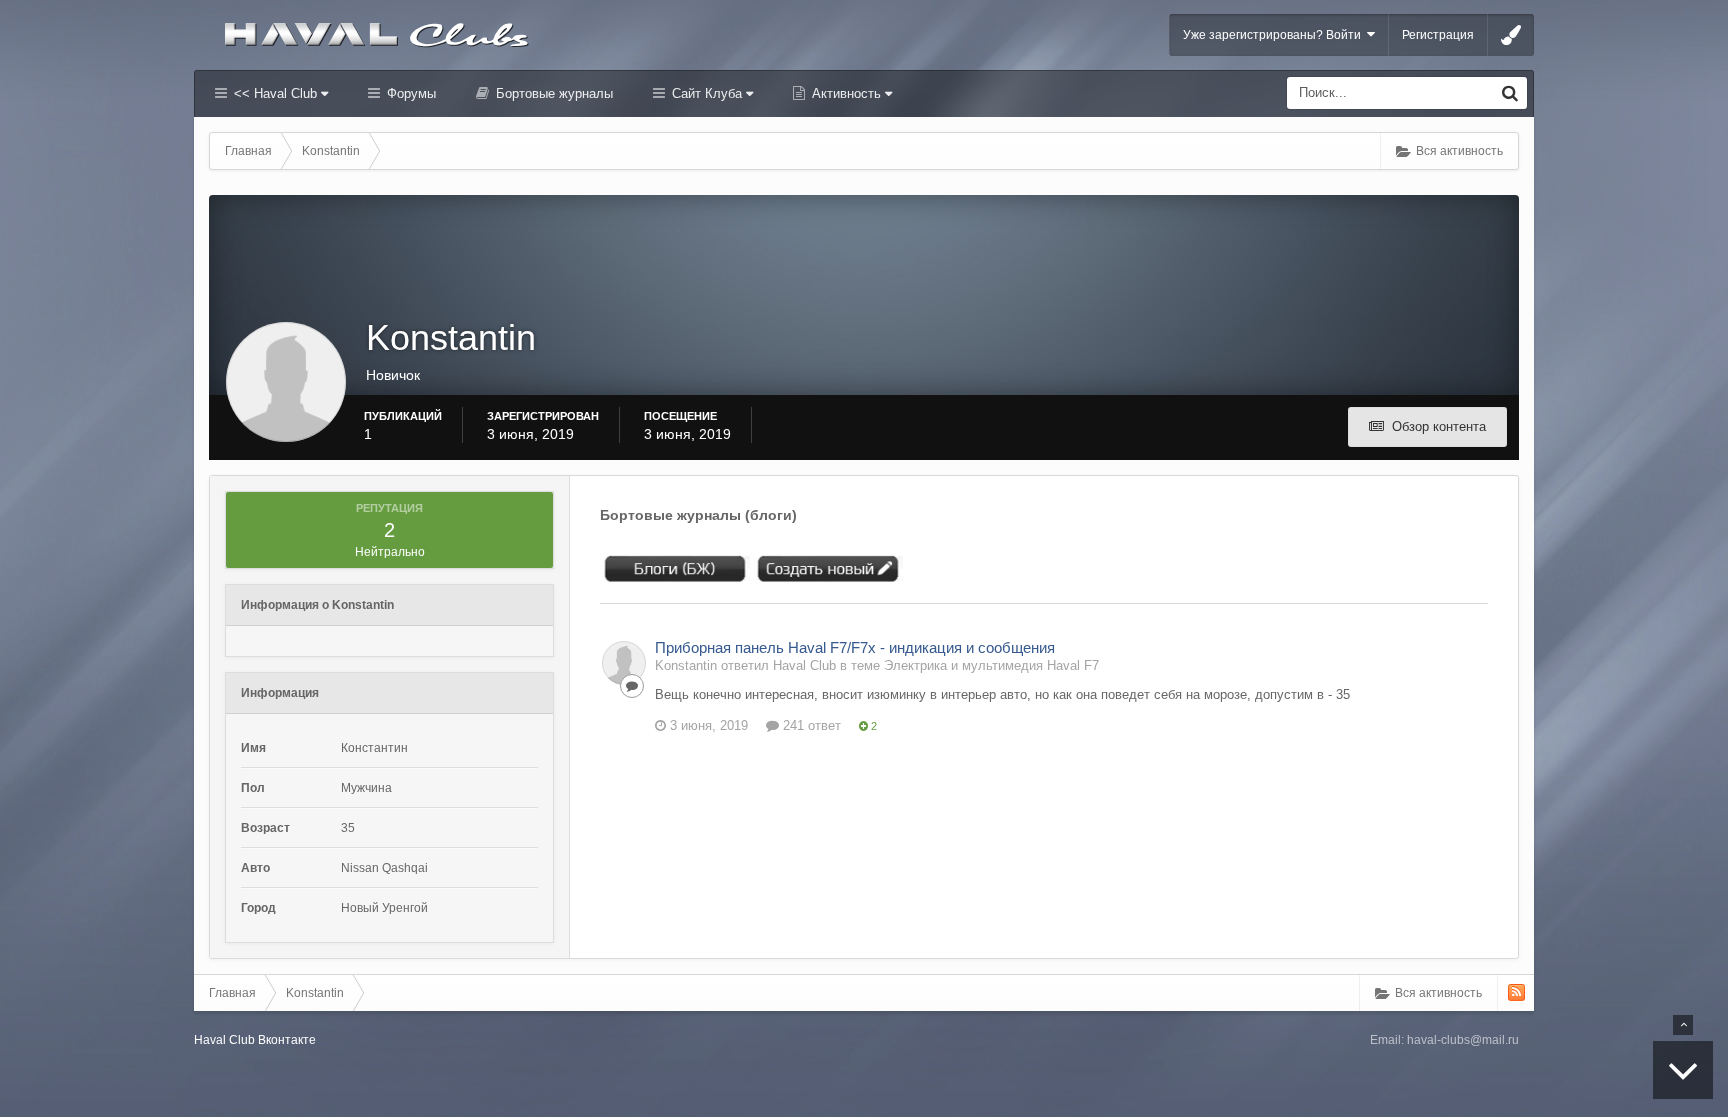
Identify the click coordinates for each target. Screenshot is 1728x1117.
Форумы (409, 93)
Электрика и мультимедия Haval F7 (991, 665)
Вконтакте (287, 1040)
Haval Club (224, 1040)
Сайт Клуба (707, 93)
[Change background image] (1511, 35)
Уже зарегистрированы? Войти (1275, 35)
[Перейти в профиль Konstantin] (624, 663)
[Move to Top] (1683, 1025)
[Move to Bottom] (1683, 1070)
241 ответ (810, 725)
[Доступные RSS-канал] (1516, 992)
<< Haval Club (275, 93)
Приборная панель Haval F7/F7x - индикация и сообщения (855, 647)
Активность (846, 93)
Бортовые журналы (552, 93)
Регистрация (1438, 35)
